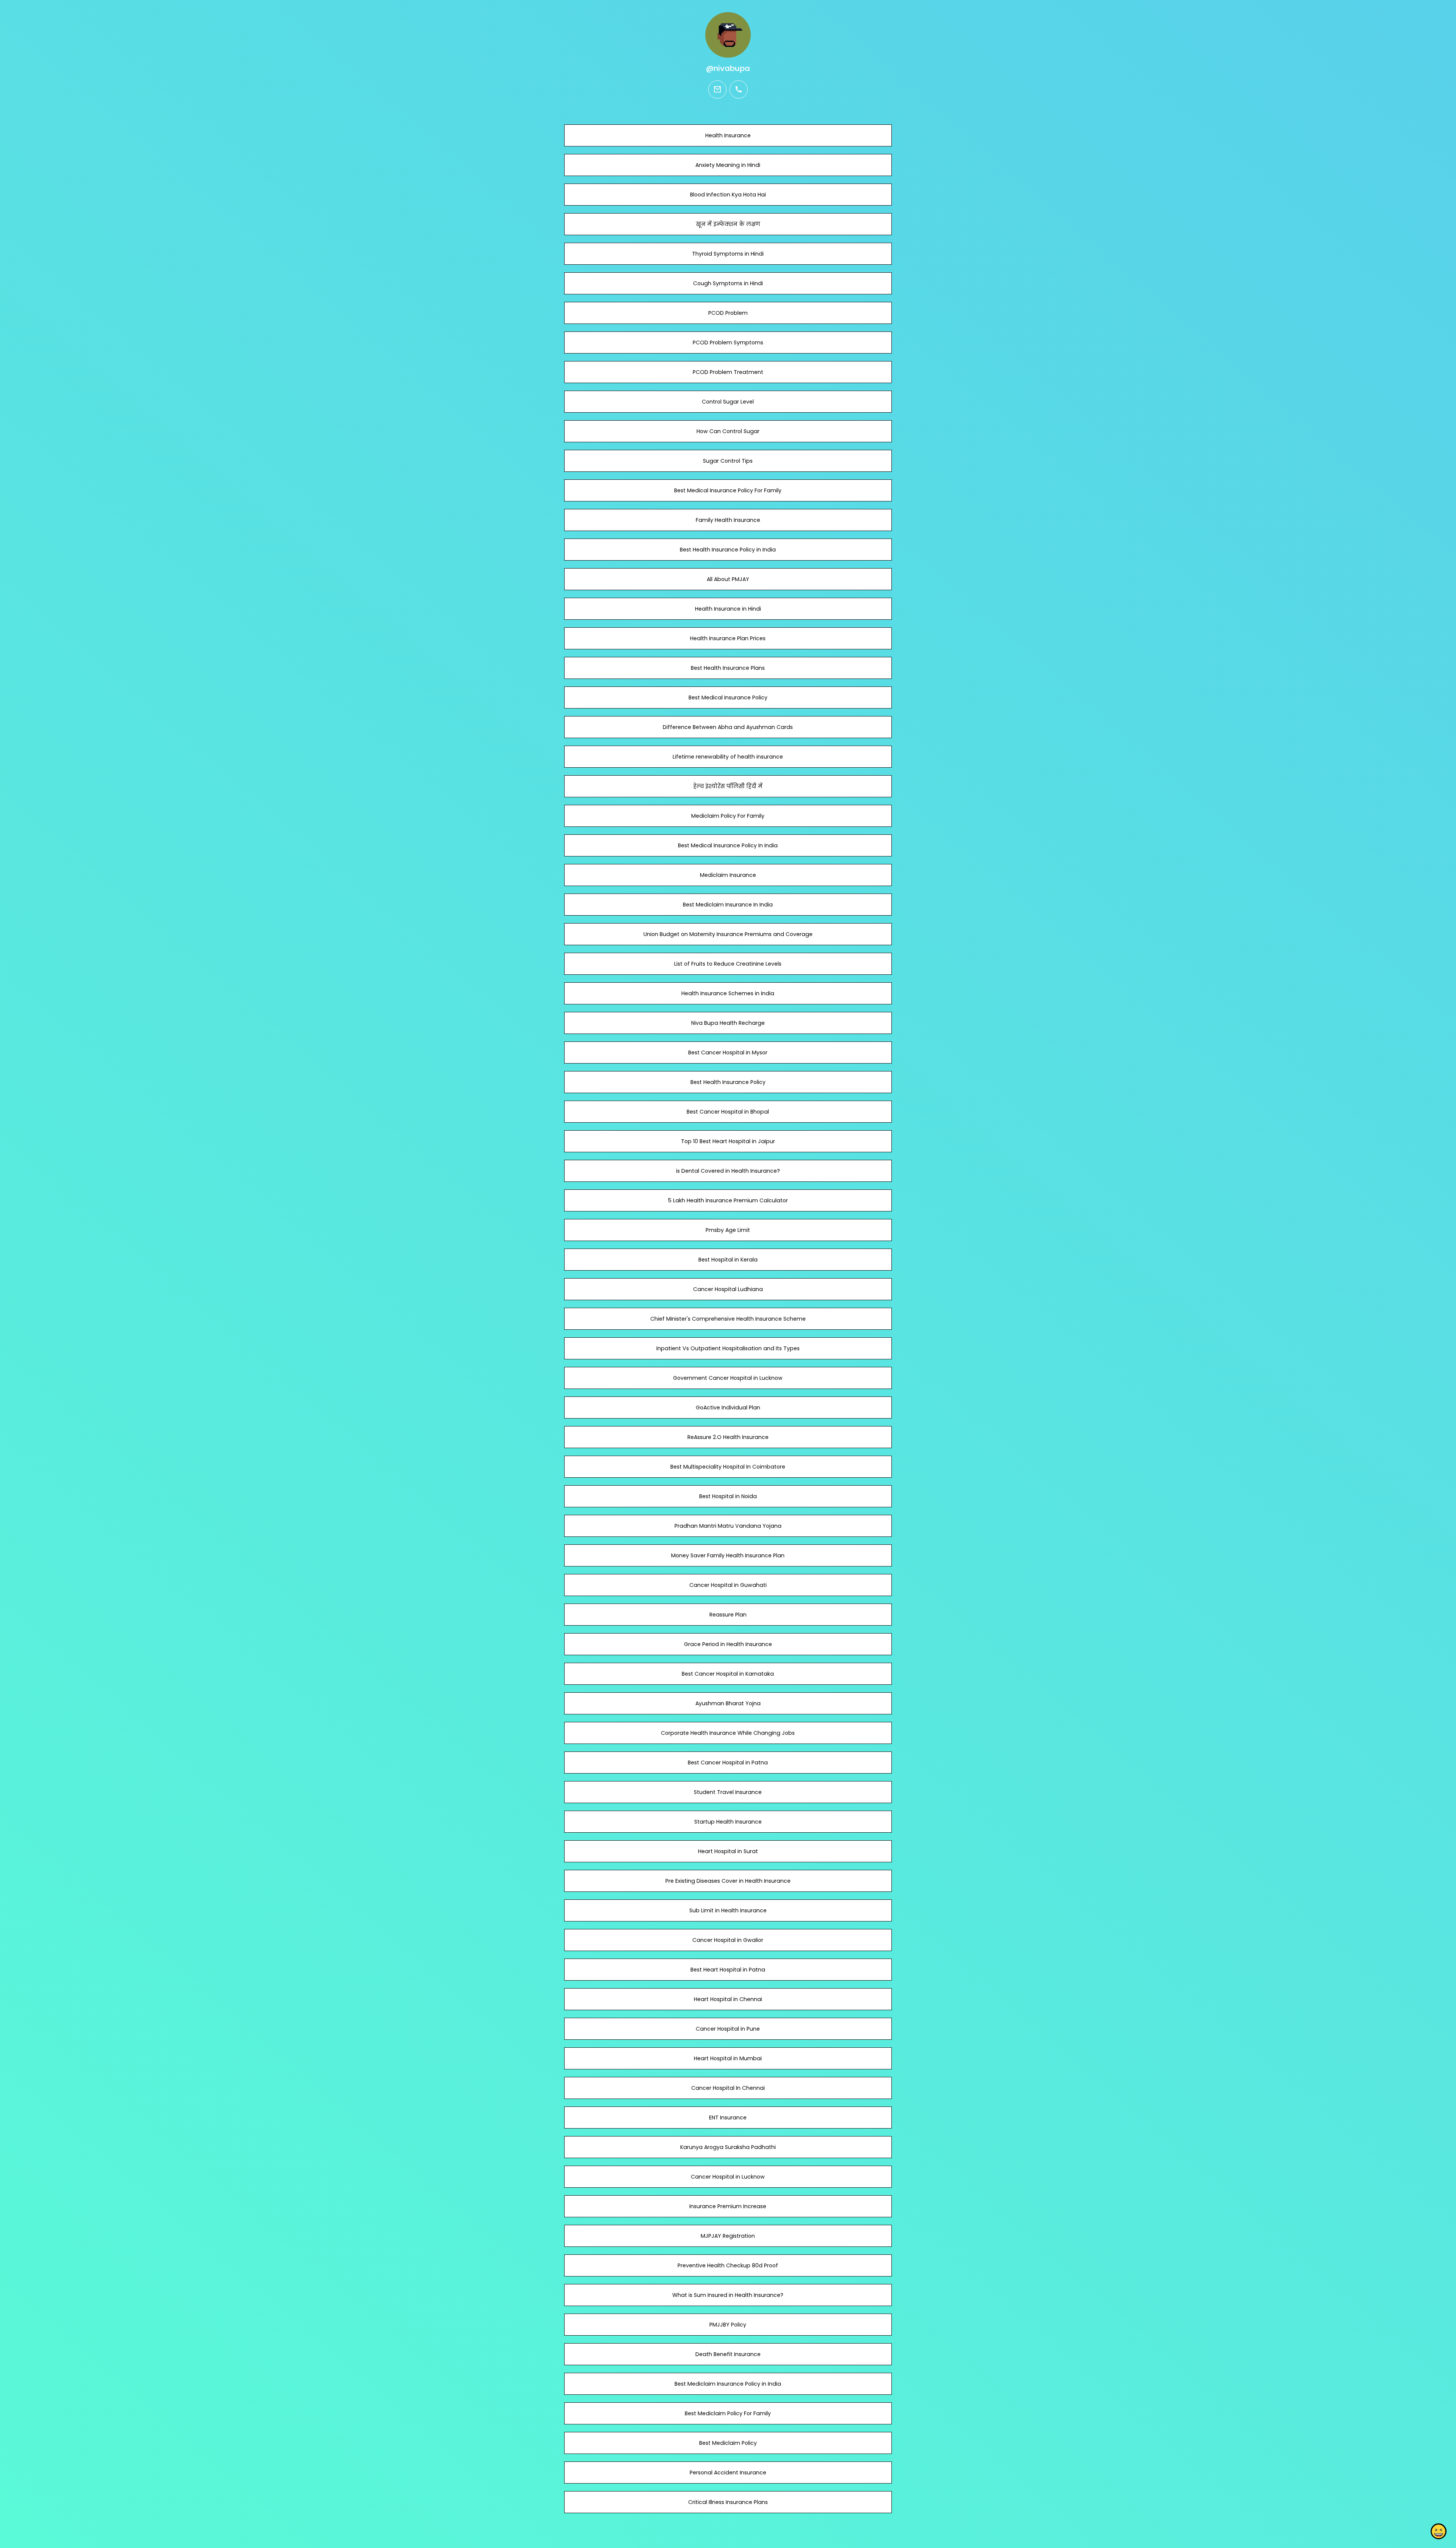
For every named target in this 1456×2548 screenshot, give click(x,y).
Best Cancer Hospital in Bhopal (728, 1112)
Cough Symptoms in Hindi (728, 283)
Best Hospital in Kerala (728, 1260)
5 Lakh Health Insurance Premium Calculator (728, 1200)
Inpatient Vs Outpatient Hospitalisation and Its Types (728, 1348)
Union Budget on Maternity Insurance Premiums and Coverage (728, 934)
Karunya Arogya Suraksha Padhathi (728, 2147)
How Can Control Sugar (728, 431)
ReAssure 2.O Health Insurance (728, 1437)
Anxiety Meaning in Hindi (728, 165)
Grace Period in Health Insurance (728, 1644)
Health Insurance (728, 135)
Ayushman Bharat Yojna (728, 1703)
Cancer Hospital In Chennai (728, 2088)
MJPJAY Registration (728, 2236)
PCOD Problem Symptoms (728, 342)
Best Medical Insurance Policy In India (728, 845)
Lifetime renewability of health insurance (728, 757)
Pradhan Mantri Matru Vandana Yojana (728, 1526)
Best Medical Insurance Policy (728, 697)
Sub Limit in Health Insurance (728, 1910)
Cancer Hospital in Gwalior (728, 1940)
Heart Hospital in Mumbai (728, 2058)
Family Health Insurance (728, 520)
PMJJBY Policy (728, 2325)
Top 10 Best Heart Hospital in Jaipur (728, 1141)
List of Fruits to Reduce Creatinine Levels (728, 964)
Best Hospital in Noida (728, 1496)
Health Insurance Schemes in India (728, 993)
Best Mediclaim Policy (728, 2443)
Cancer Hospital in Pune (728, 2029)
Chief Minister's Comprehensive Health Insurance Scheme (728, 1319)
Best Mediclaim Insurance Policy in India (728, 2384)
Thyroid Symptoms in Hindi (728, 254)
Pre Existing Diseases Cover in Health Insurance (728, 1881)
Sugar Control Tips (728, 461)
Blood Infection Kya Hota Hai (728, 195)
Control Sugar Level (728, 402)
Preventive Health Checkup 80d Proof (728, 2265)
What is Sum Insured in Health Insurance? (728, 2295)
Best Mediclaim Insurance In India (728, 905)
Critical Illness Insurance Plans (728, 2502)
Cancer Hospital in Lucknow (728, 2177)
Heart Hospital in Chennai (728, 1999)
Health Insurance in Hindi (728, 609)
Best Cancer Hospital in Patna (728, 1763)
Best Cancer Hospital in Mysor (728, 1053)
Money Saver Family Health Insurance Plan (728, 1555)
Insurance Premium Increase (728, 2206)
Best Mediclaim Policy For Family (728, 2413)
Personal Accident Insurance (728, 2473)
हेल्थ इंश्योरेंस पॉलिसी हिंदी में (728, 786)
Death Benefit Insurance (728, 2354)
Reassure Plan (728, 1615)
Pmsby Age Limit (728, 1230)
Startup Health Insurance (728, 1822)
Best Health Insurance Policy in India (728, 550)
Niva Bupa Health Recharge (728, 1023)
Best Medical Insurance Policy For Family (728, 490)
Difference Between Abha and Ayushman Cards (728, 727)
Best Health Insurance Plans (728, 668)
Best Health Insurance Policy (728, 1082)
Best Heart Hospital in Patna (728, 1970)
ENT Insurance (728, 2118)
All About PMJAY (728, 579)
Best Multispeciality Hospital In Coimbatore (728, 1467)
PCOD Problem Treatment (728, 372)
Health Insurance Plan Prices (728, 638)
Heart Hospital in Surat (728, 1851)
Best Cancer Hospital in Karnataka (728, 1674)
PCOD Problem (728, 313)
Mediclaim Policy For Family (728, 816)
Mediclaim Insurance (728, 875)
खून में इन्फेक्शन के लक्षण (728, 224)
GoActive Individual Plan (728, 1408)
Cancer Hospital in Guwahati (728, 1585)
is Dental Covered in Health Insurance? (728, 1171)
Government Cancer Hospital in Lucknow (728, 1378)
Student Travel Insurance (728, 1792)
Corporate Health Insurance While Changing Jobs (728, 1733)
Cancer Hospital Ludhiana (728, 1289)
